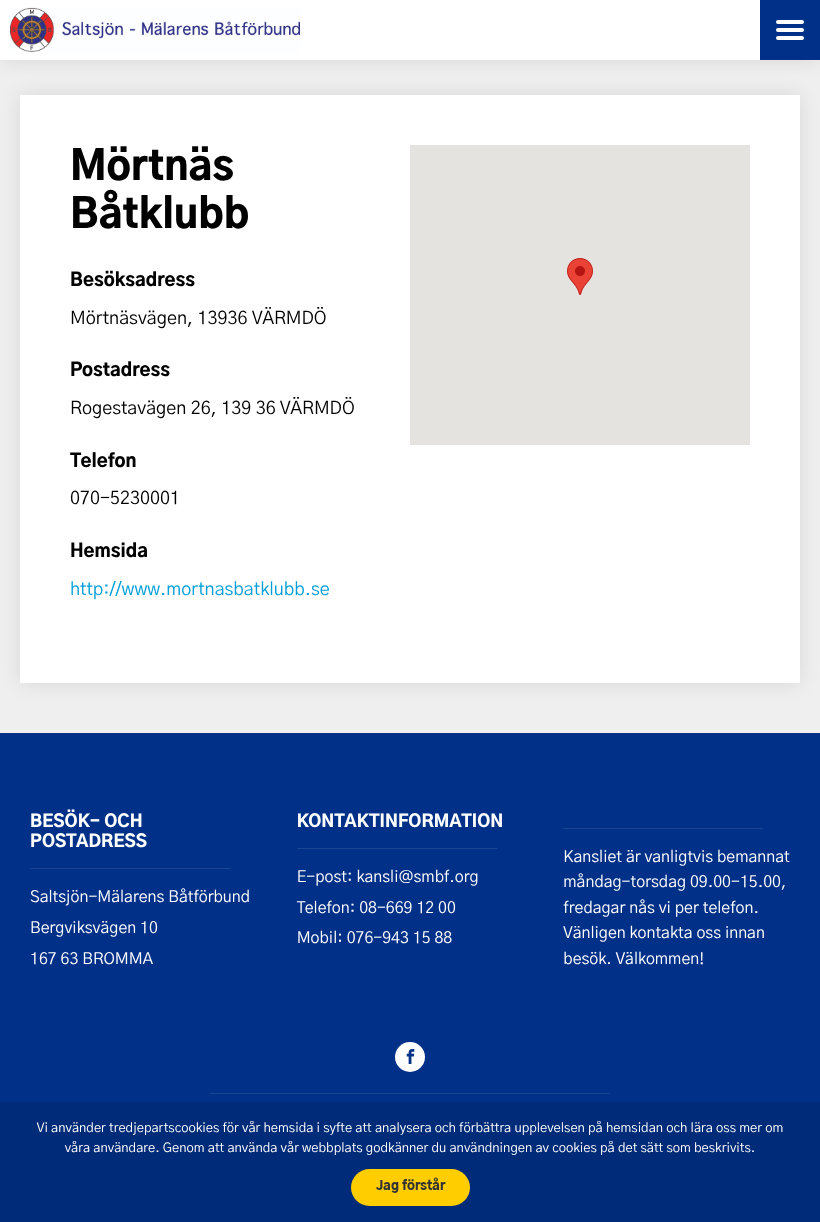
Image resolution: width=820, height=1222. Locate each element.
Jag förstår (410, 1186)
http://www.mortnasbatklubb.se (200, 588)
